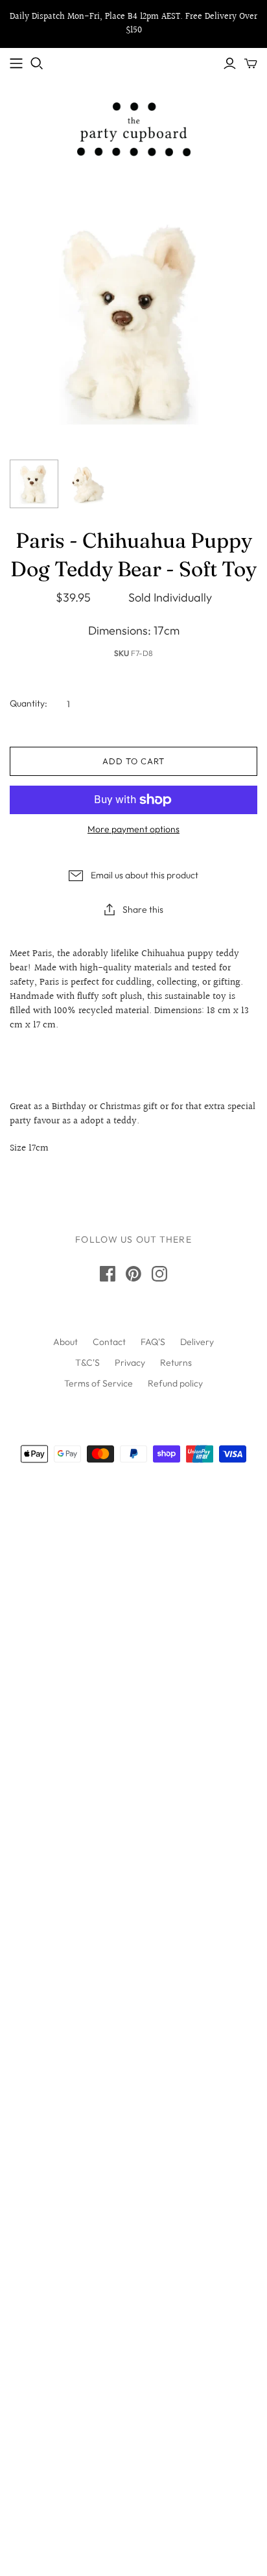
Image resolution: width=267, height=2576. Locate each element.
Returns (176, 1363)
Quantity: (29, 703)
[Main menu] (16, 64)
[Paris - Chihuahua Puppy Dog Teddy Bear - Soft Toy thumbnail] (34, 484)
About (65, 1342)
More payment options (133, 829)
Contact (109, 1342)
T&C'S (87, 1363)
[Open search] (37, 64)
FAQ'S (153, 1342)
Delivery (197, 1342)
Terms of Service (99, 1383)
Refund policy (175, 1383)
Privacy (130, 1363)
